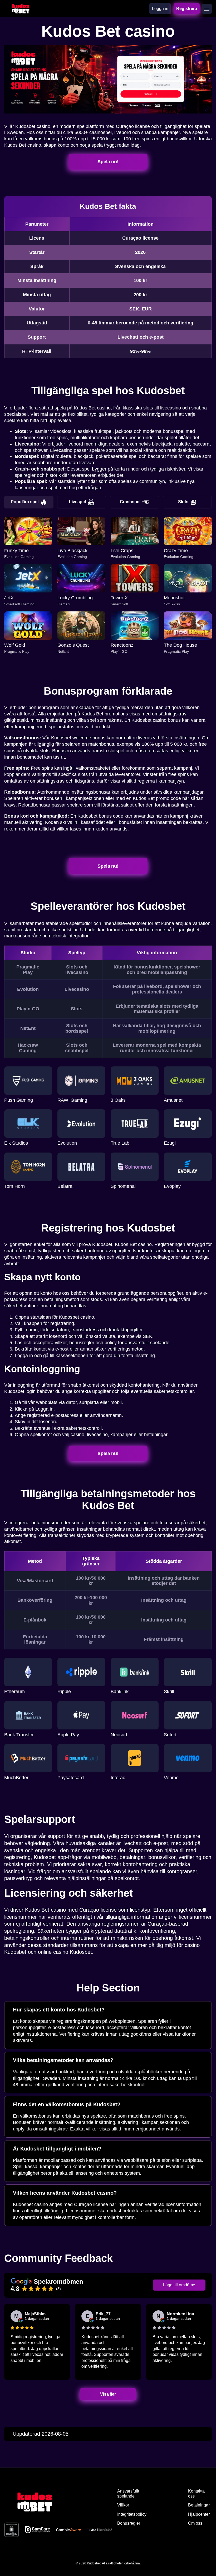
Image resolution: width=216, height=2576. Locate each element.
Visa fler (108, 2394)
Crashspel (130, 502)
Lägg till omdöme (179, 2285)
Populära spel (25, 502)
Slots (183, 502)
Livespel (77, 502)
